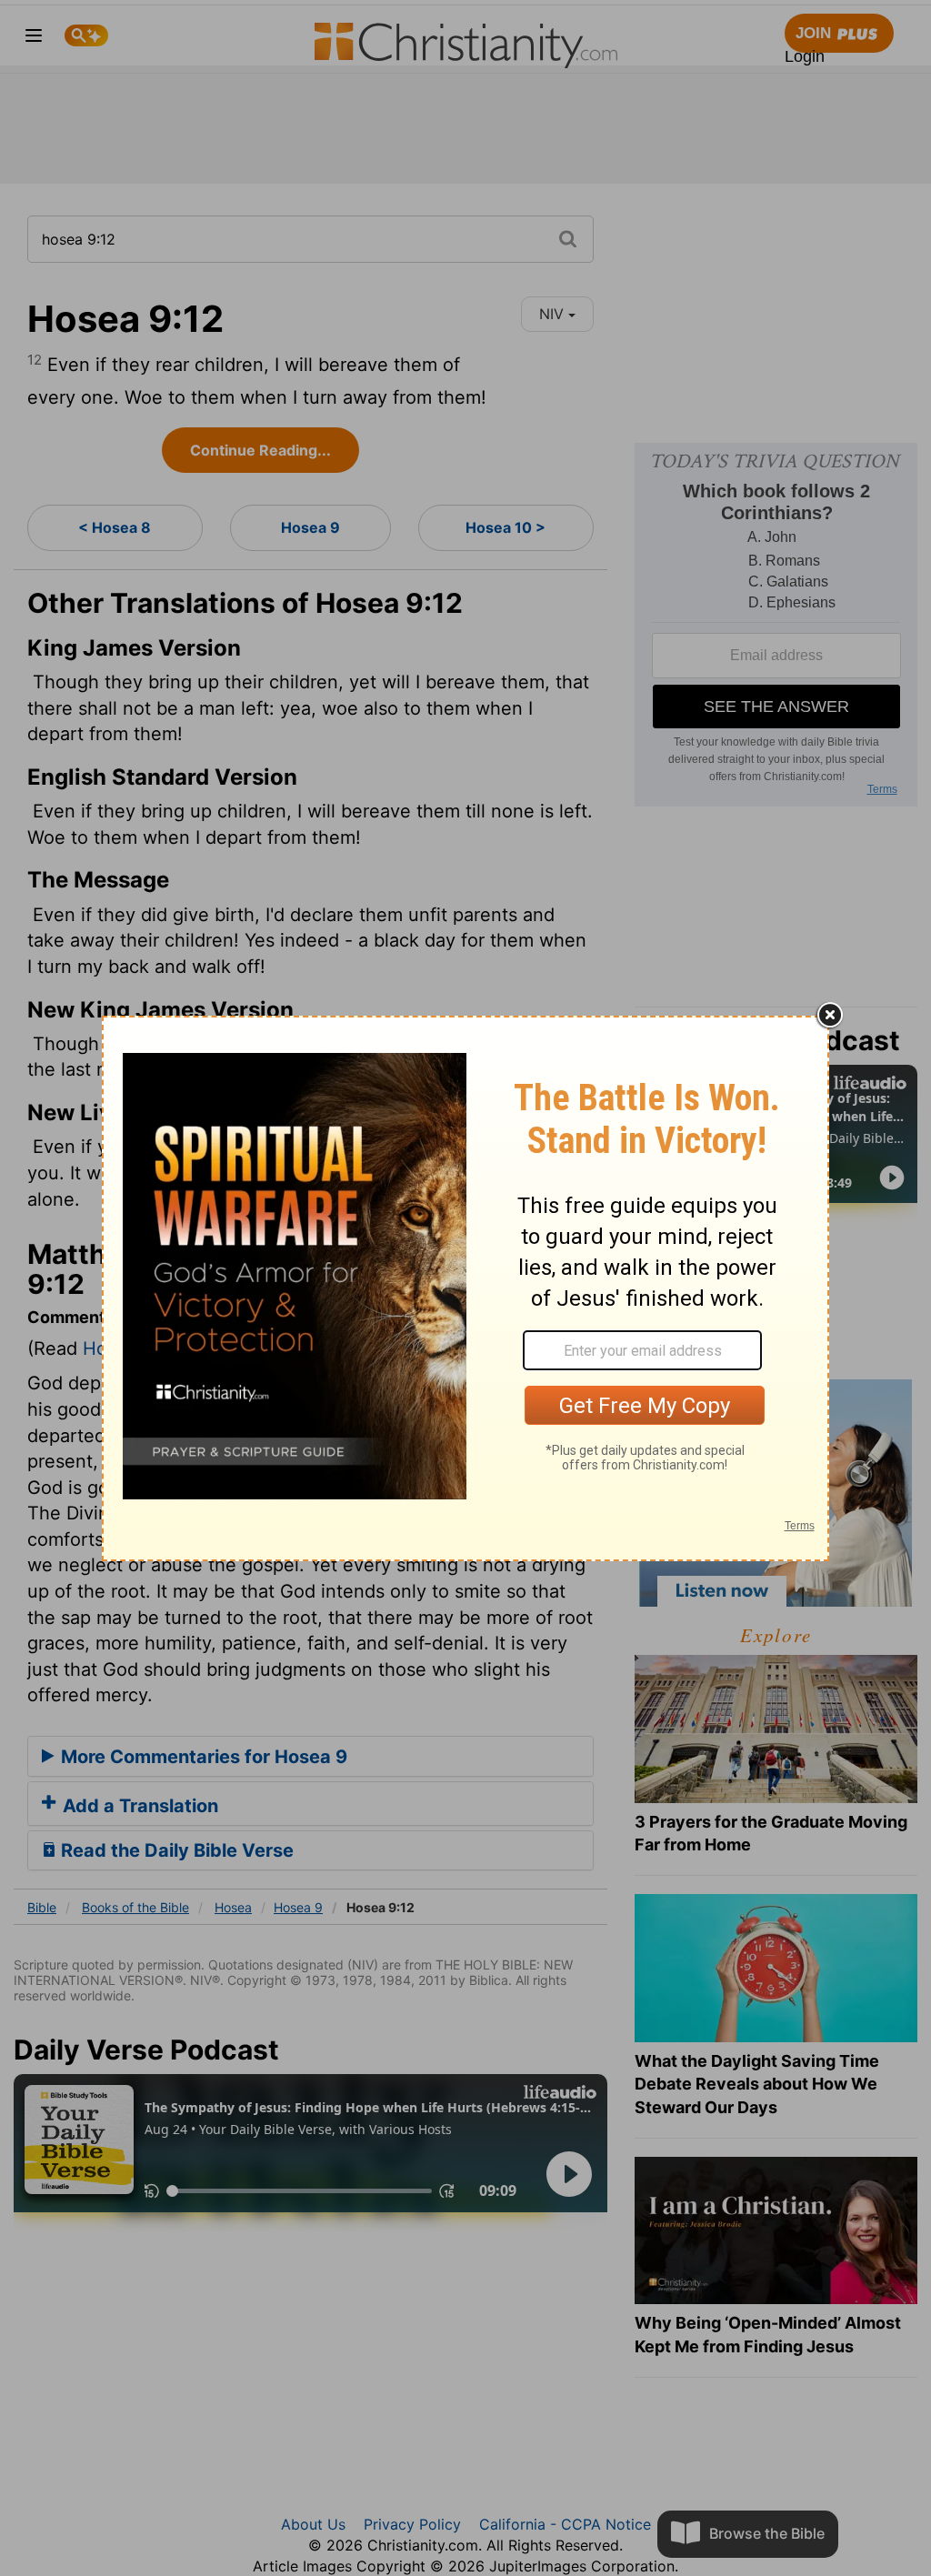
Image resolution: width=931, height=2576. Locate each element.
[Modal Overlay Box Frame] (465, 1288)
